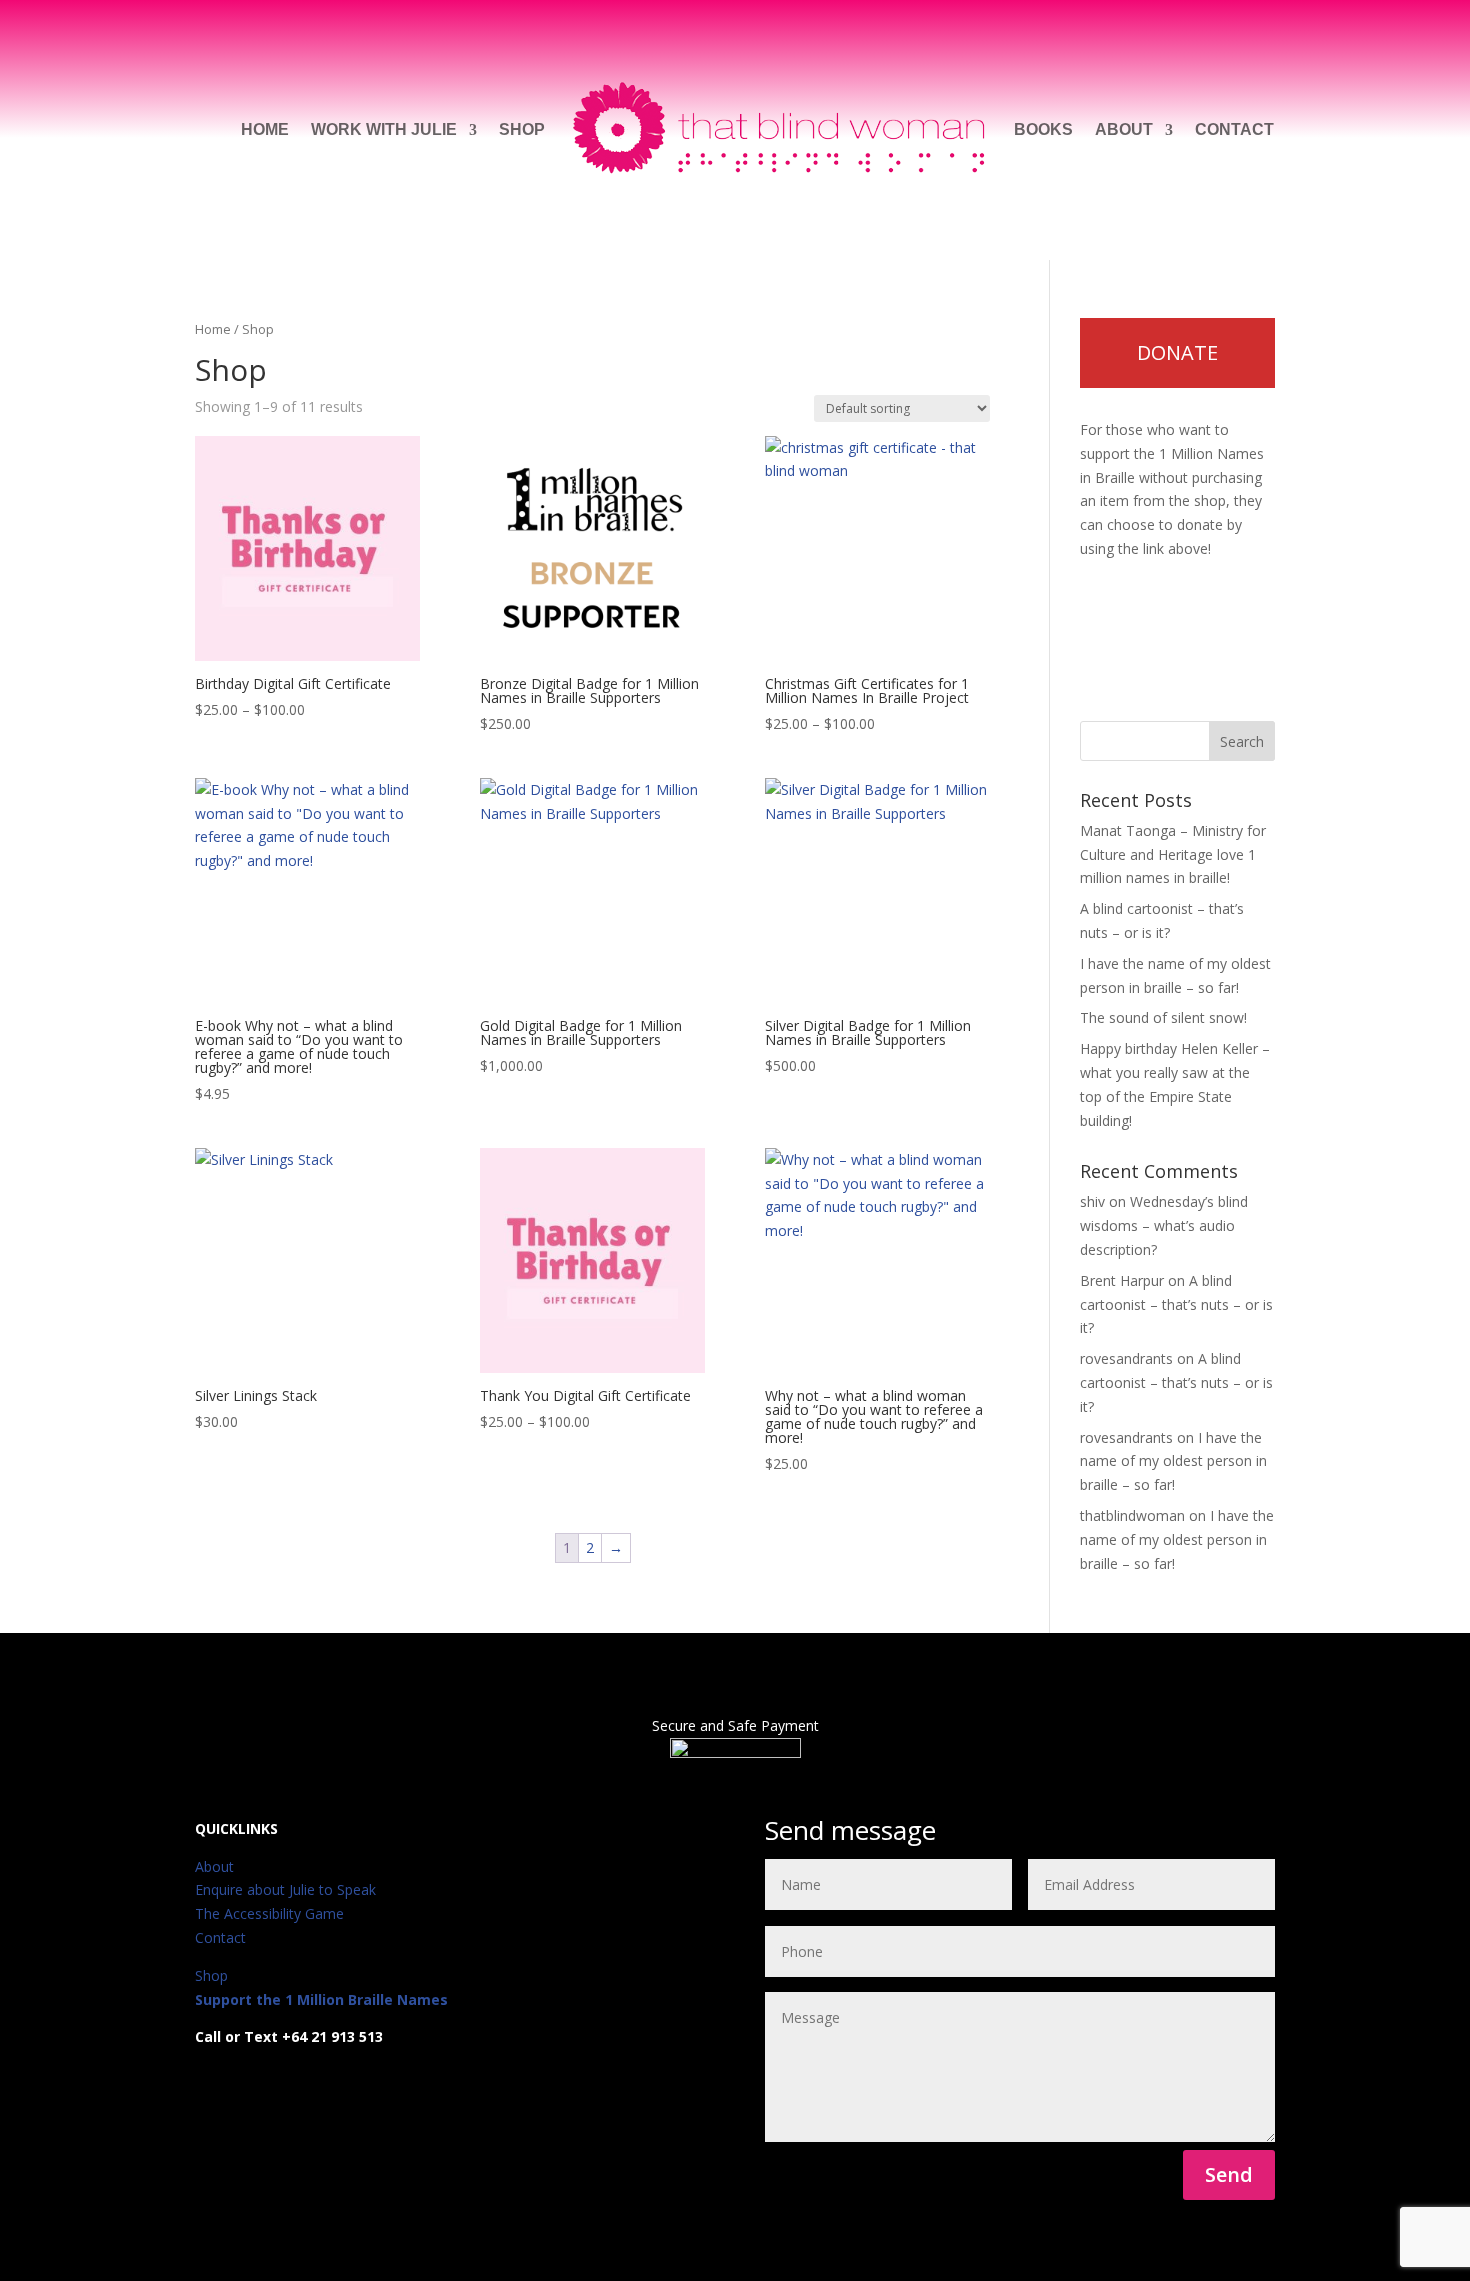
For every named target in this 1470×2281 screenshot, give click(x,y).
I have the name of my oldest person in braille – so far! (1173, 1461)
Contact (1234, 129)
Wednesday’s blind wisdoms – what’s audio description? (1164, 1225)
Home (265, 129)
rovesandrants (1126, 1358)
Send (1229, 2174)
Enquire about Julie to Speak (285, 1889)
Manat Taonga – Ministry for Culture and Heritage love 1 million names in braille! (1173, 854)
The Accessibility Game (269, 1913)
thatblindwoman (1132, 1515)
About (1124, 129)
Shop (522, 129)
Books (1043, 129)
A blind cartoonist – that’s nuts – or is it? (1176, 1304)
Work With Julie (384, 129)
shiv (1092, 1201)
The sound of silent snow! (1163, 1017)
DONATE (1177, 352)
